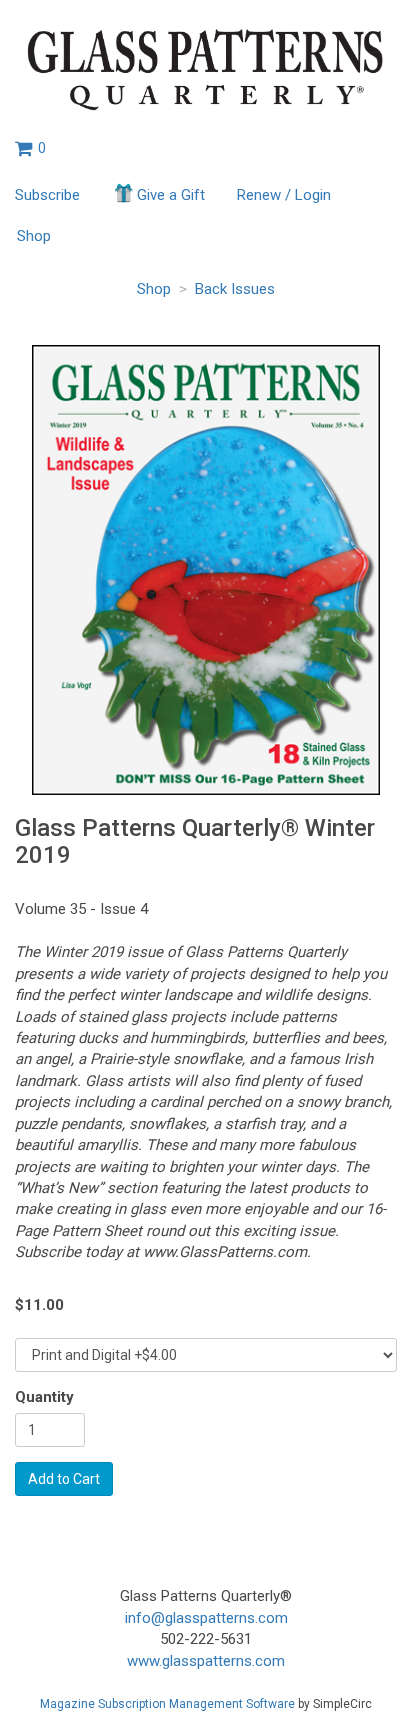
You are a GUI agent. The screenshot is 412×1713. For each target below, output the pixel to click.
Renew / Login (284, 195)
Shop (34, 236)
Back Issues (235, 289)
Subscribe (47, 195)
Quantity (44, 1397)
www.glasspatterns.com (206, 1661)
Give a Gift (171, 195)
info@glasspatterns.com (206, 1618)
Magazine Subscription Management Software (167, 1704)
